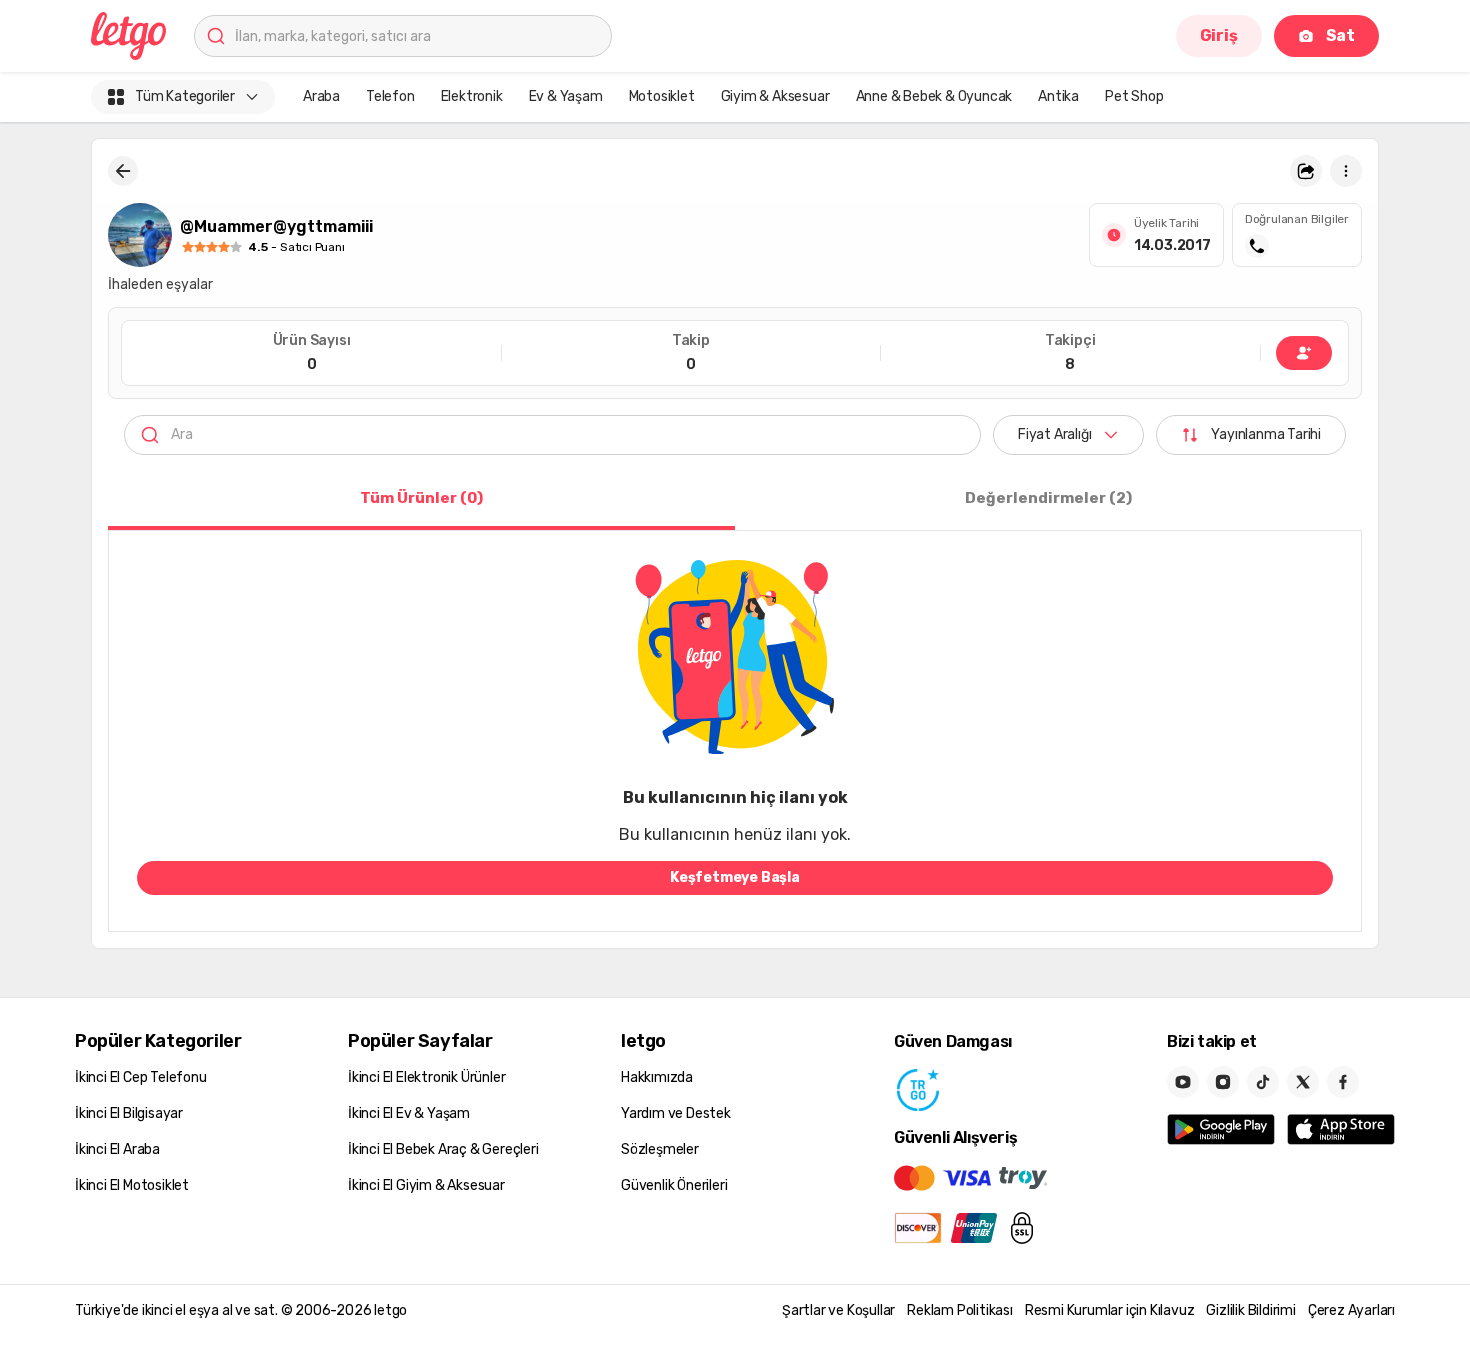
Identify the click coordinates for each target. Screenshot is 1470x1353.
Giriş (1219, 35)
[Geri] (123, 171)
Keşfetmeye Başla (735, 877)
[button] (1306, 171)
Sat (1340, 35)
